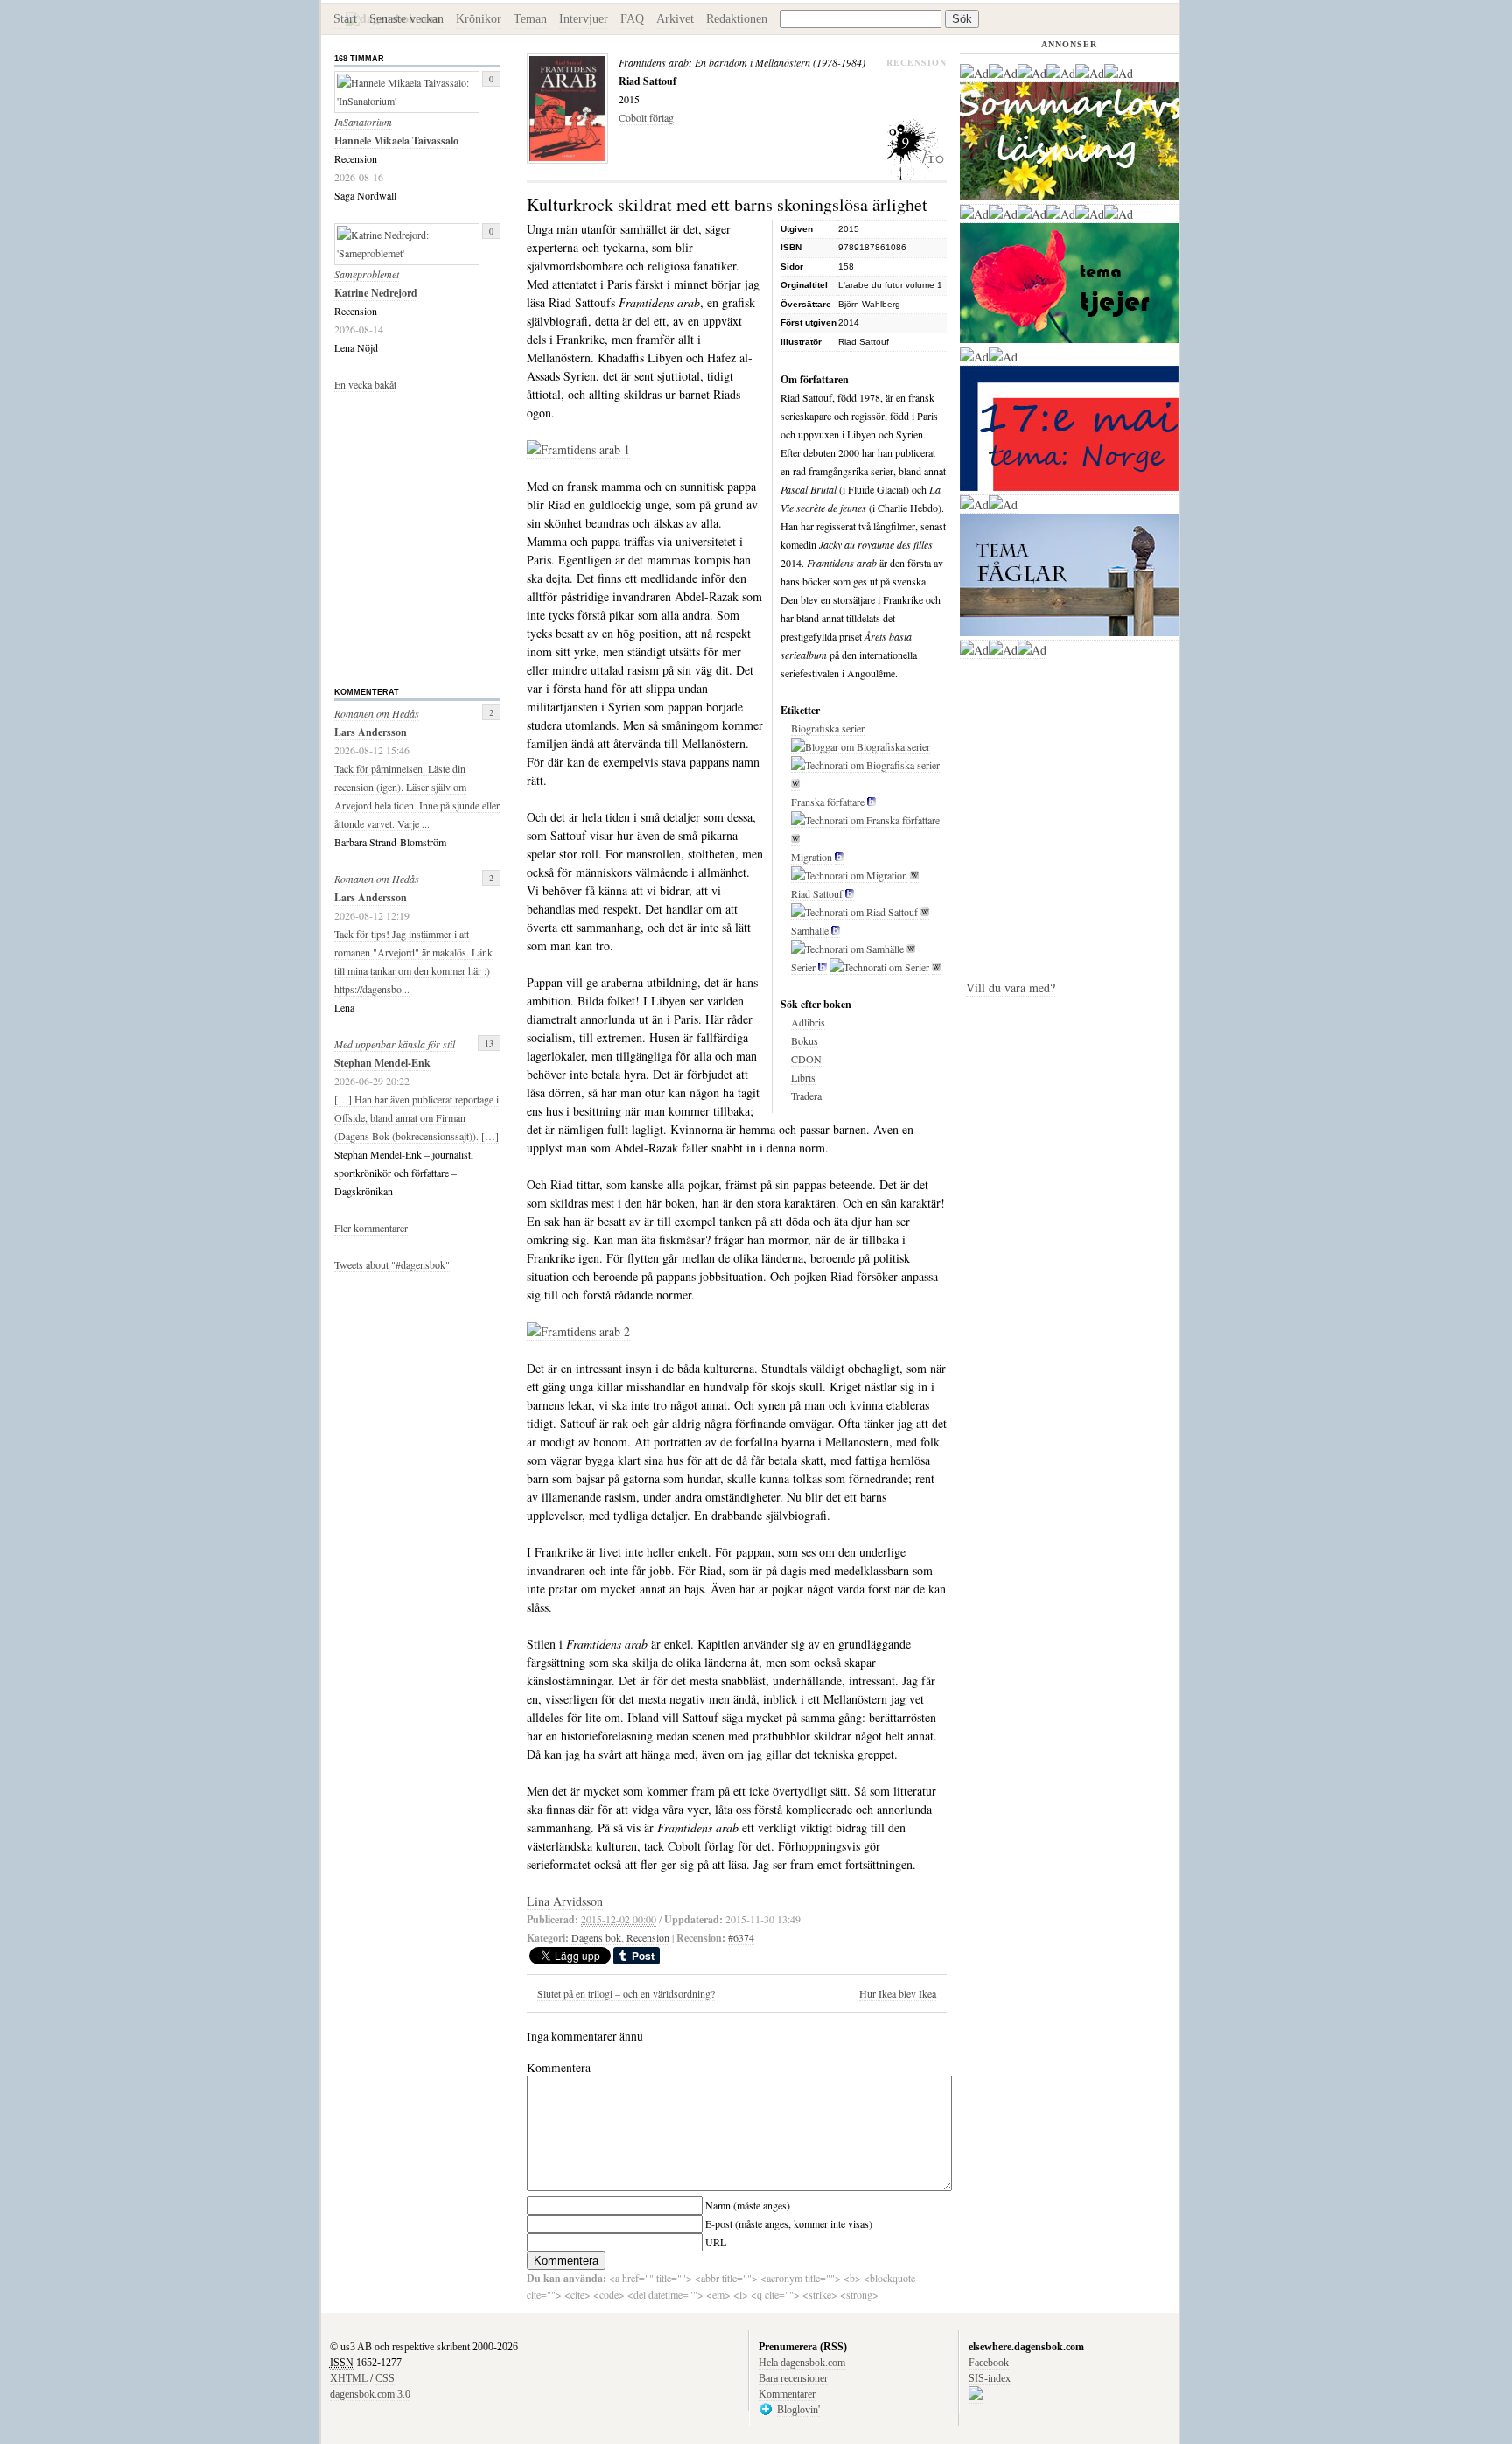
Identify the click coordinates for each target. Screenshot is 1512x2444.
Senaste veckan (406, 19)
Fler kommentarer (371, 1228)
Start (345, 19)
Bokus (805, 1040)
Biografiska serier (828, 728)
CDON (806, 1059)
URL (716, 2242)
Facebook (989, 2363)
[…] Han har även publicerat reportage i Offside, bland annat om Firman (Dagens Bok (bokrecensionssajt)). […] (416, 1117)
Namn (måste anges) (748, 2205)
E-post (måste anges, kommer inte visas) (789, 2223)
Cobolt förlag (646, 117)
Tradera (806, 1096)
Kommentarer (787, 2394)
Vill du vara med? (1011, 987)
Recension (648, 1937)
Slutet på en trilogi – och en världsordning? (626, 1993)
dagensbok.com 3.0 (370, 2394)
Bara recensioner (793, 2378)
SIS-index (990, 2378)
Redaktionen (737, 19)
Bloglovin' (798, 2410)
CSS (385, 2378)
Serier (803, 967)
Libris (803, 1077)
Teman (530, 19)
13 (489, 1043)
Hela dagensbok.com (802, 2363)
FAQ (632, 19)
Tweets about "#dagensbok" (392, 1264)
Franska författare (828, 802)
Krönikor (479, 19)
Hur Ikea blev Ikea (898, 1993)
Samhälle (810, 930)
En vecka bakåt (365, 384)
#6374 (741, 1937)
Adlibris (808, 1022)
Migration (812, 857)
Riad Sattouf (817, 893)
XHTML (349, 2378)
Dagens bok (596, 1937)
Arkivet (675, 19)
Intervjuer (584, 19)
